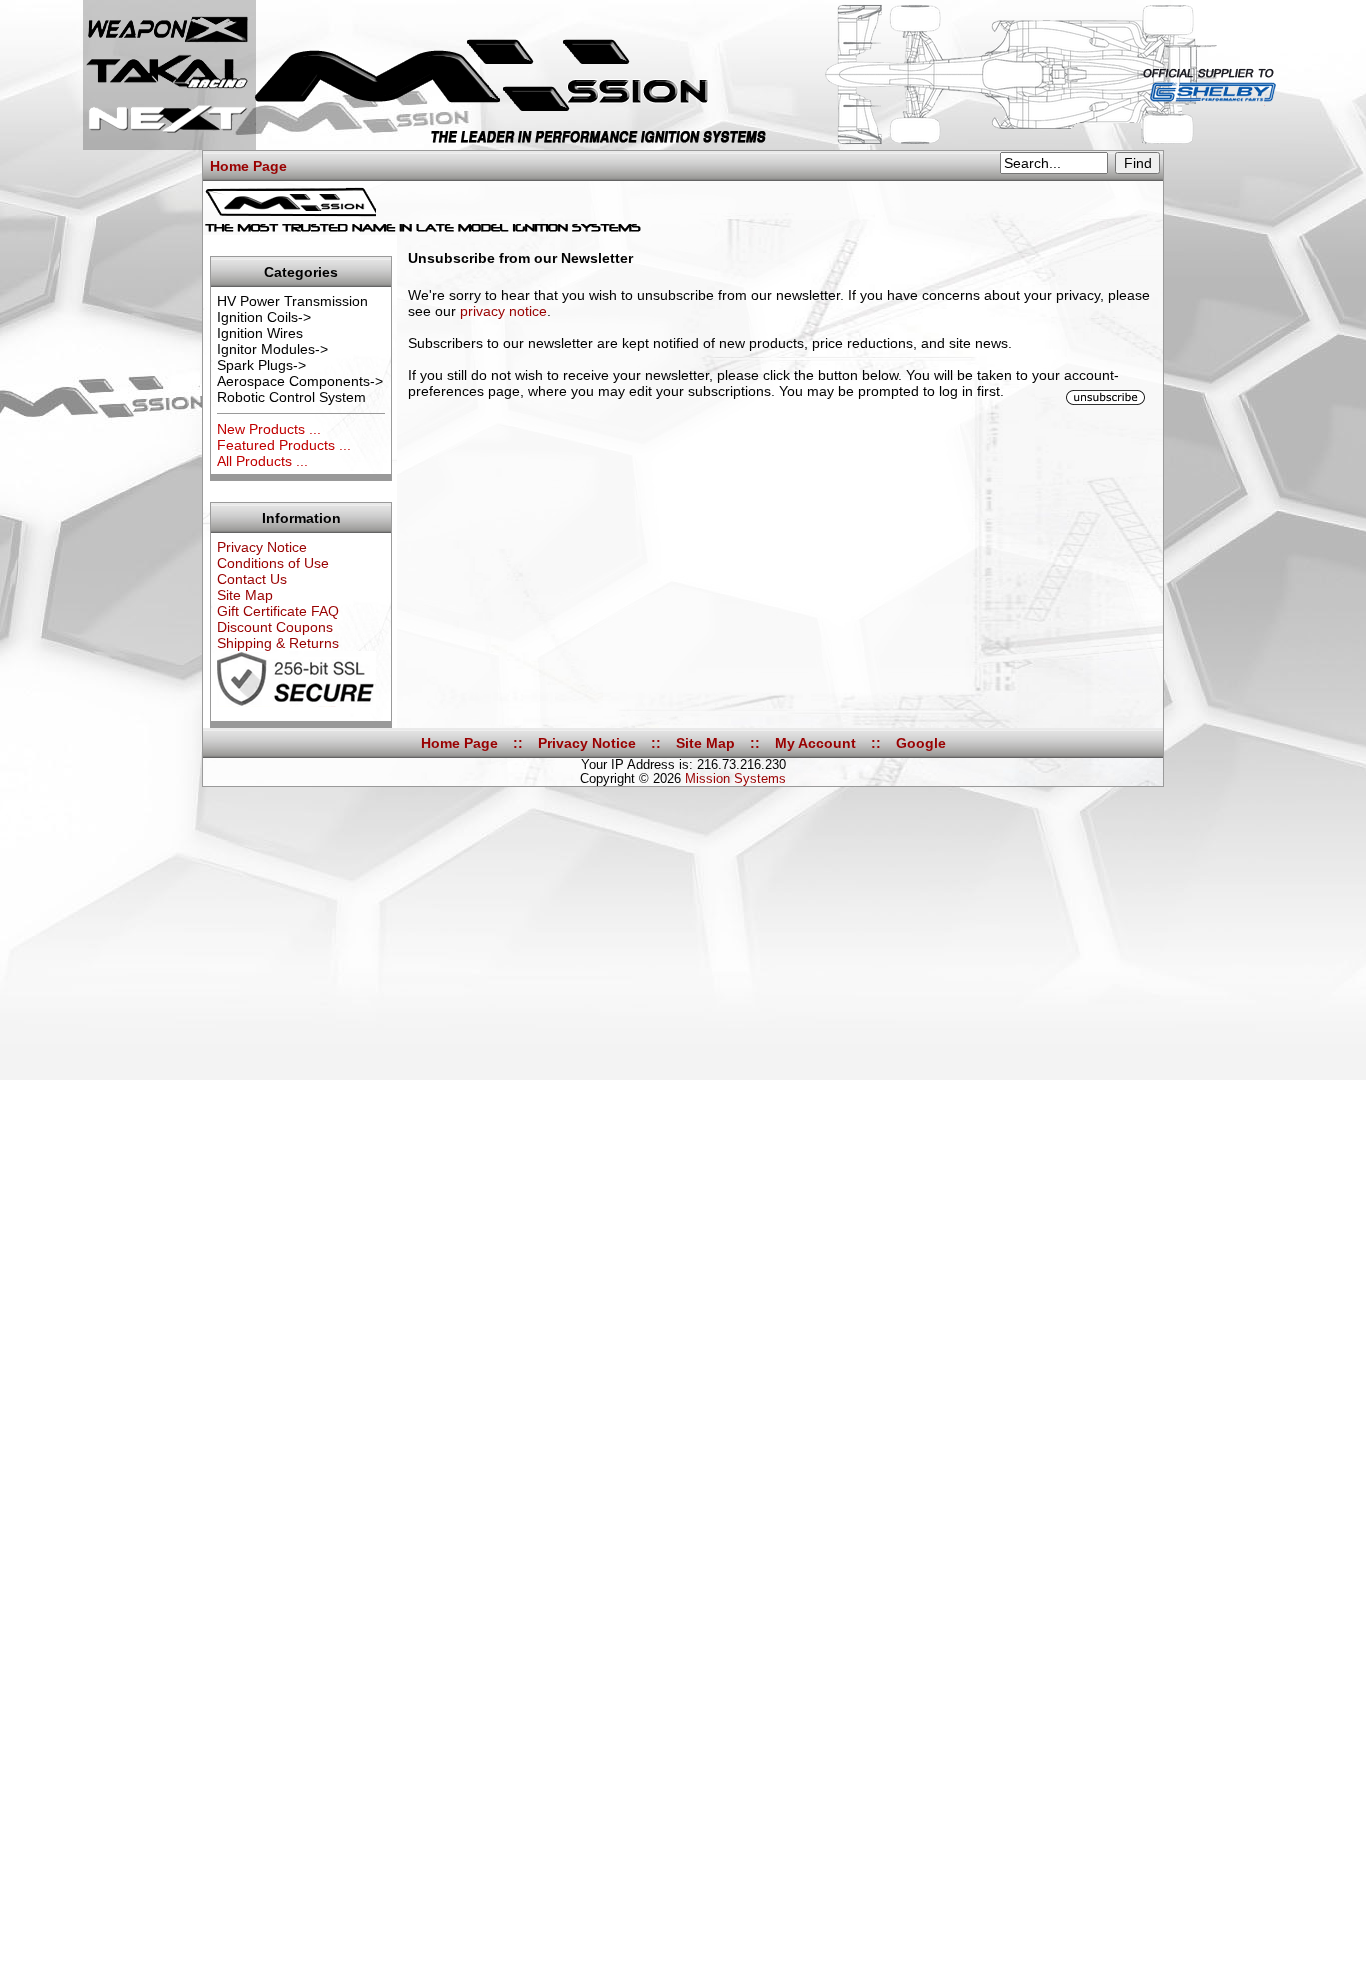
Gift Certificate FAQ (278, 611)
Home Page (248, 166)
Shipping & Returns (278, 643)
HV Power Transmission (292, 301)
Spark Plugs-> (261, 365)
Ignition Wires (260, 333)
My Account (815, 743)
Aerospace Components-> (300, 381)
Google (921, 743)
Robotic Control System (291, 397)
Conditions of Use (273, 563)
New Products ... (269, 429)
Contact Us (252, 579)
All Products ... (262, 461)
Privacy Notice (262, 547)
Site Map (245, 595)
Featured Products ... (284, 445)
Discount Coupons (275, 627)
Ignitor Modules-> (272, 349)
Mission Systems (735, 779)
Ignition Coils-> (264, 317)
